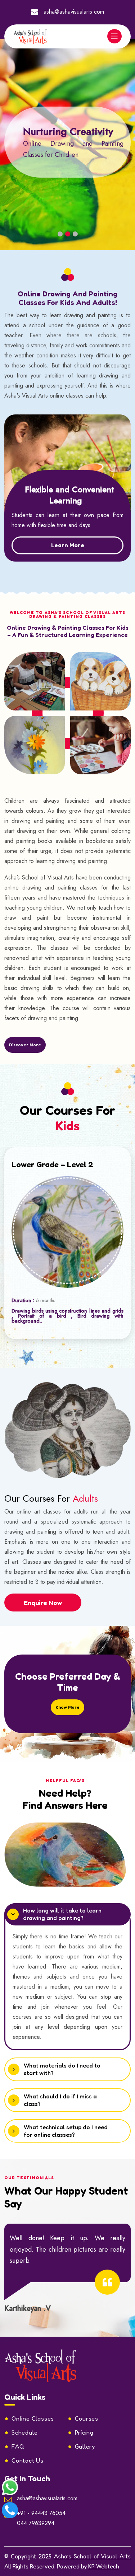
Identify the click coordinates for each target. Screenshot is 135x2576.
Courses (87, 2418)
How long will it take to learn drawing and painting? (62, 1914)
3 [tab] (75, 234)
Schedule (24, 2432)
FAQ (18, 2446)
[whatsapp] (10, 2486)
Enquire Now (43, 1603)
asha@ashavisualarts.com (74, 12)
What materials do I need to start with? (62, 2069)
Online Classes (33, 2418)
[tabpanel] (67, 142)
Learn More (68, 545)
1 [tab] (60, 234)
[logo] (31, 36)
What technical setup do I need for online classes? (66, 2131)
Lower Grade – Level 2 (52, 1164)
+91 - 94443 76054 (41, 2513)
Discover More (25, 1045)
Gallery (85, 2446)
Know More (67, 1707)
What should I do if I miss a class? (60, 2100)
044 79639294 (36, 2523)
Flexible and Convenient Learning (69, 495)
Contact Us (28, 2460)
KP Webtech (104, 2566)
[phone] (10, 2509)
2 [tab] (68, 234)
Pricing (84, 2432)
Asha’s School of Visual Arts (92, 2556)
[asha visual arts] (42, 2365)
